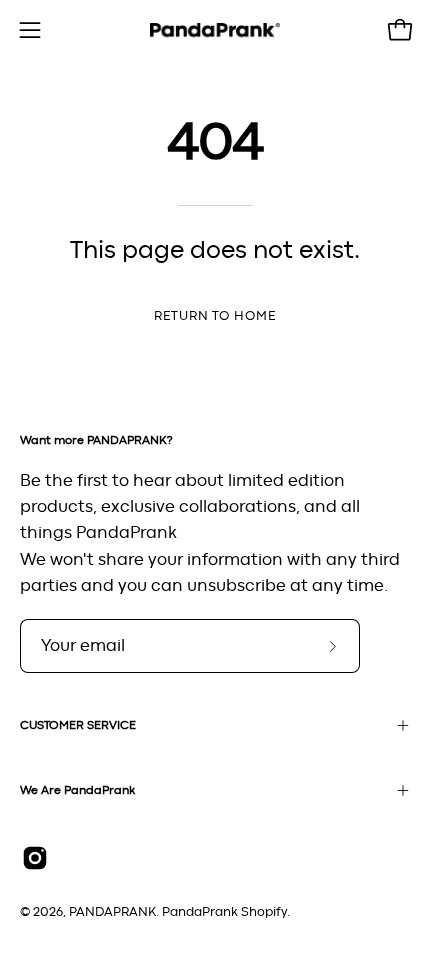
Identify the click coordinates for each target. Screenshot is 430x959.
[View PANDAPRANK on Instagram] (35, 858)
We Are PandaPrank (77, 790)
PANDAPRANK (112, 912)
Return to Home (215, 316)
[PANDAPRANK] (215, 30)
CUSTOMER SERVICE (78, 725)
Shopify (264, 912)
